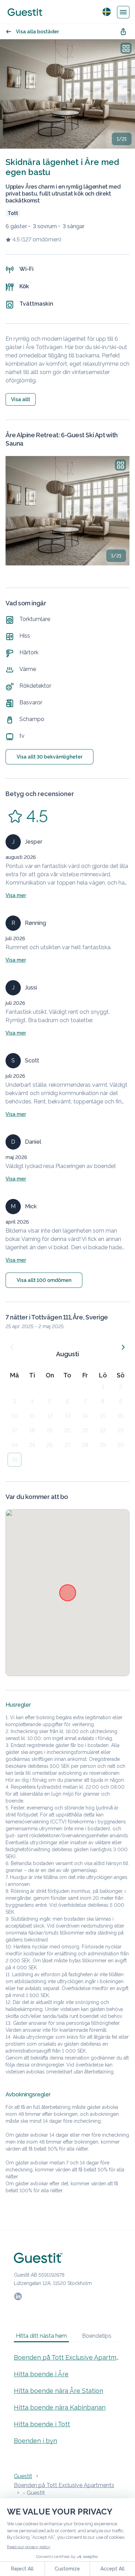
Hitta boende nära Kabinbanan (60, 2407)
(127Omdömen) (41, 239)
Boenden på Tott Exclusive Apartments (67, 2357)
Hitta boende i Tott (42, 2424)
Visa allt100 (44, 1280)
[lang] (107, 12)
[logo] (25, 12)
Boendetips (97, 2336)
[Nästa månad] (123, 1347)
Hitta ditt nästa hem (41, 2336)
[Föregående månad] (12, 1347)
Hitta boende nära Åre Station (58, 2391)
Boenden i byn (35, 2441)
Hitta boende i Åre (41, 2374)
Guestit (23, 2476)
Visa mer (16, 895)
